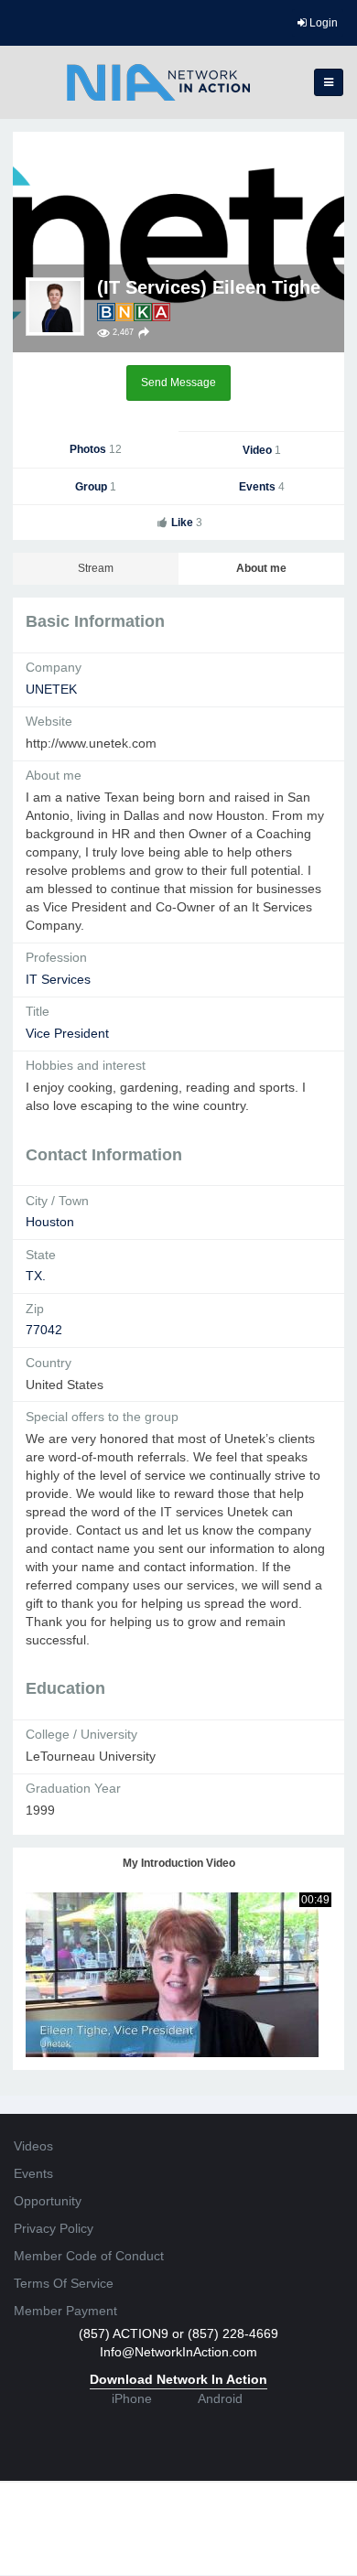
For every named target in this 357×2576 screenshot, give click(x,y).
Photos (96, 449)
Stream (96, 568)
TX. (36, 1276)
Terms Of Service (64, 2283)
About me (261, 568)
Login (322, 23)
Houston (50, 1222)
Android (220, 2398)
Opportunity (48, 2201)
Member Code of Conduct (89, 2256)
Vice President (67, 1033)
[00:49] (172, 1973)
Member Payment (65, 2311)
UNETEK (51, 689)
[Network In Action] (158, 82)
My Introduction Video (179, 1863)
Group (96, 487)
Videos (33, 2146)
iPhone (132, 2398)
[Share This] (144, 333)
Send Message (178, 383)
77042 (44, 1330)
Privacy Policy (54, 2228)
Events (262, 487)
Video (262, 450)
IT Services (58, 979)
